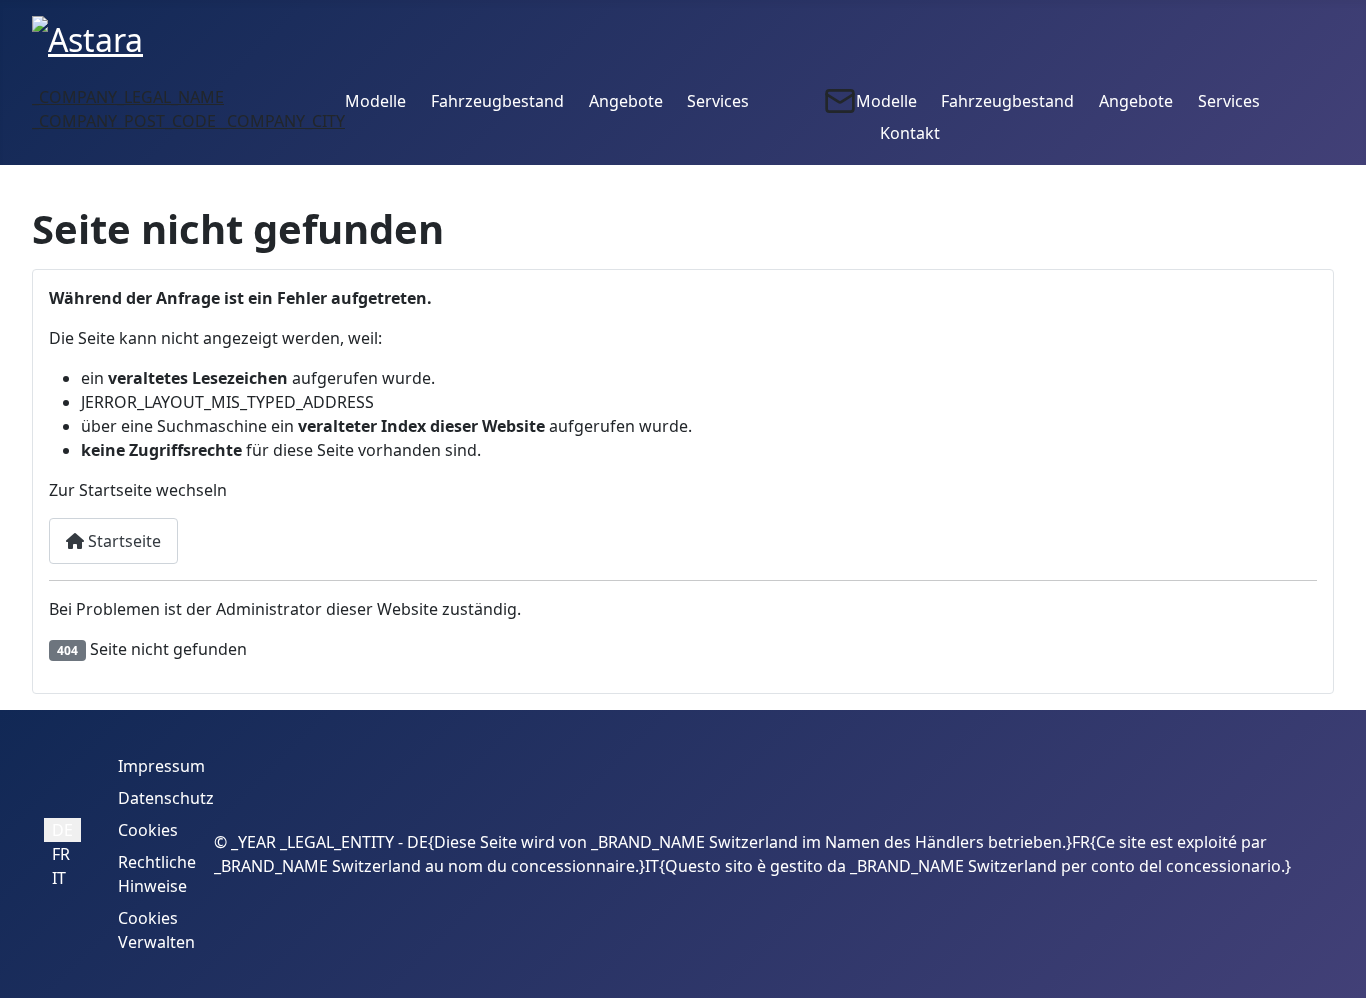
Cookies (148, 830)
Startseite (122, 541)
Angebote (626, 101)
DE (62, 830)
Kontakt (910, 133)
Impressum (161, 766)
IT (59, 878)
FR (61, 854)
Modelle (375, 101)
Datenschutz (166, 798)
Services (718, 101)
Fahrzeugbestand (497, 101)
